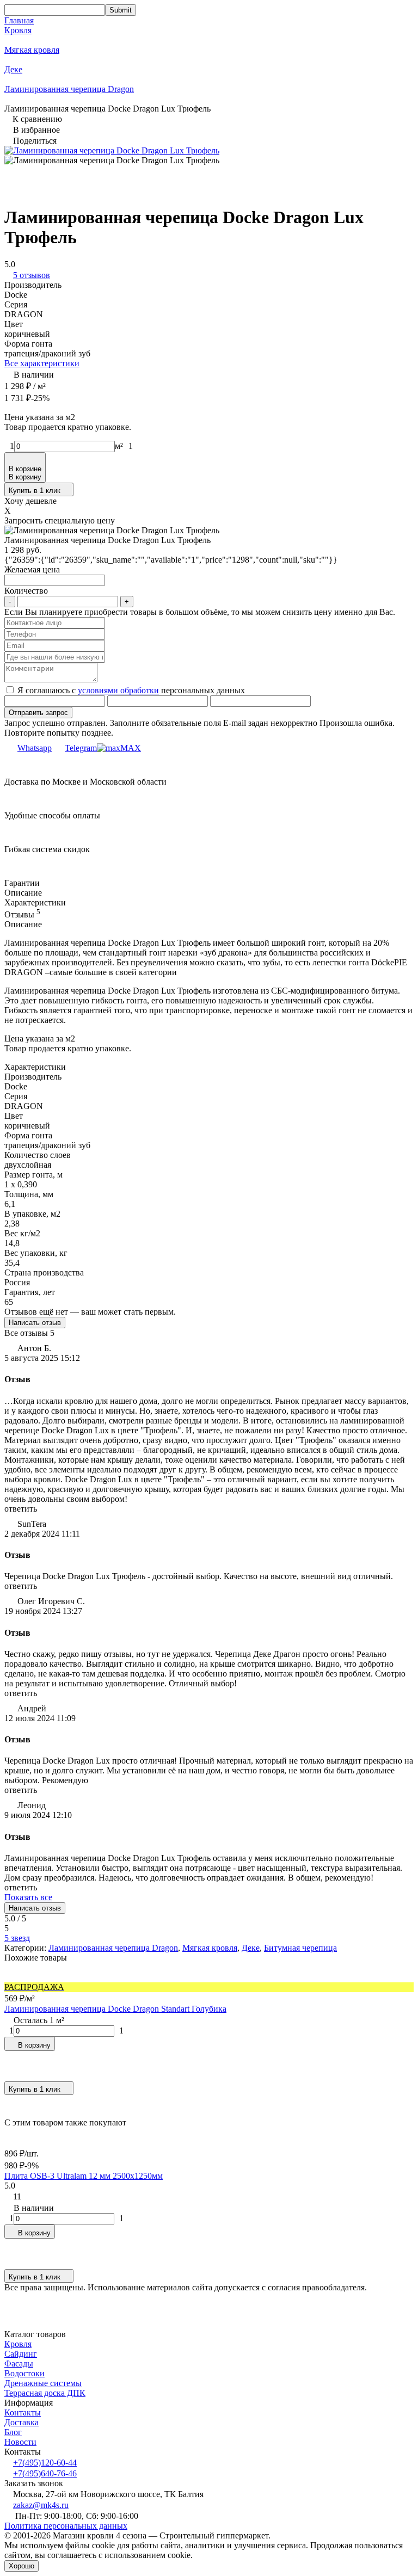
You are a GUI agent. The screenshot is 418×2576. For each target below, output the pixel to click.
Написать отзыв (35, 1323)
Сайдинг (21, 2354)
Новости (20, 2442)
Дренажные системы (43, 2383)
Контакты (23, 2412)
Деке (13, 69)
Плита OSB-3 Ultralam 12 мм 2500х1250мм (84, 2176)
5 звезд (17, 1938)
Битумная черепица (300, 1948)
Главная (19, 20)
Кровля (18, 30)
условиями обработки (118, 690)
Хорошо (21, 2566)
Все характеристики (42, 363)
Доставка (21, 2422)
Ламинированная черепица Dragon (69, 89)
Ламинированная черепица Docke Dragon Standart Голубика (115, 2009)
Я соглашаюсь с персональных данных (130, 690)
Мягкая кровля (32, 50)
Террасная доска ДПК (45, 2393)
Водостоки (24, 2373)
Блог (13, 2432)
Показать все (28, 1897)
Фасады (19, 2364)
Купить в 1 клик (35, 491)
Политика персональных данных (66, 2526)
